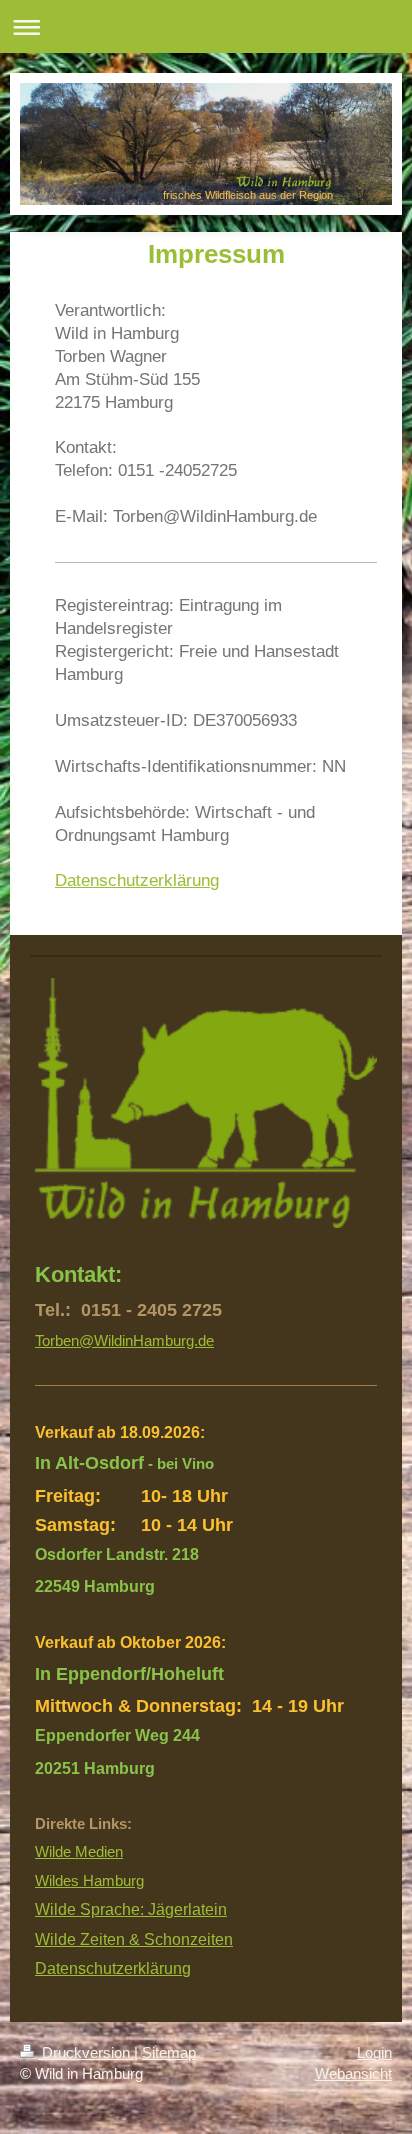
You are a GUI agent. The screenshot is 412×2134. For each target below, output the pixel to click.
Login (374, 2052)
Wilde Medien (79, 1851)
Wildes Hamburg (89, 1880)
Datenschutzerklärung (137, 880)
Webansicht (353, 2073)
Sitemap (169, 2052)
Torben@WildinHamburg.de (124, 1340)
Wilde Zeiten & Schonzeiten (134, 1939)
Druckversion (86, 2052)
